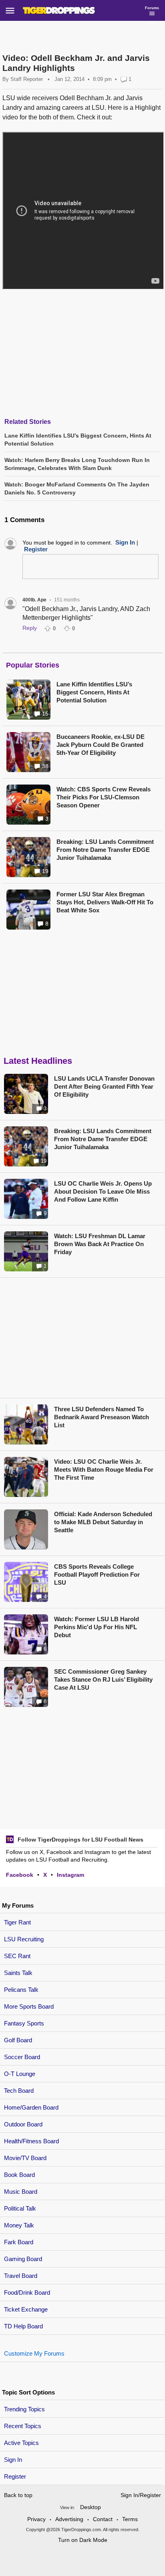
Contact (103, 2519)
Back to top (18, 2495)
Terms (130, 2519)
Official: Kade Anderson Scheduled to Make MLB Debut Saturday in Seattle (103, 1522)
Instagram (70, 1875)
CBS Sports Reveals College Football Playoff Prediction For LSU (97, 1574)
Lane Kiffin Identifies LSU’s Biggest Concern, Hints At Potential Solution (94, 692)
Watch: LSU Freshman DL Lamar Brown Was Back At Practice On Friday (100, 1244)
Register (16, 2476)
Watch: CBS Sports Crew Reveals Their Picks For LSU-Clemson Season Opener (104, 797)
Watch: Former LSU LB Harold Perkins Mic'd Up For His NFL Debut (97, 1627)
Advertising (69, 2519)
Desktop (91, 2507)
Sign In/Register (141, 2495)
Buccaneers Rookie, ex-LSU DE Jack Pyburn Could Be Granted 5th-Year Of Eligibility (101, 745)
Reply (30, 628)
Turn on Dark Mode (83, 2540)
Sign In (13, 2460)
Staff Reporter (27, 79)
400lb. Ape (34, 600)
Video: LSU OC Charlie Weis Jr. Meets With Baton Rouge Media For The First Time (104, 1470)
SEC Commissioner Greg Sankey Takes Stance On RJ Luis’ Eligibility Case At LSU (103, 1679)
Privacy (36, 2519)
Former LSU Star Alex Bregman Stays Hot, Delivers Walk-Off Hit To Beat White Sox (105, 902)
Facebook (20, 1875)
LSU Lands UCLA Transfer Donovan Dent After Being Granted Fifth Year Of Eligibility (104, 1086)
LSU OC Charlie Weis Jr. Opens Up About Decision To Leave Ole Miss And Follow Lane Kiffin (103, 1191)
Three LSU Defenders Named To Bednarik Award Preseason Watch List (102, 1417)
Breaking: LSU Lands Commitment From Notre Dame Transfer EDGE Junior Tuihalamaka (105, 850)
